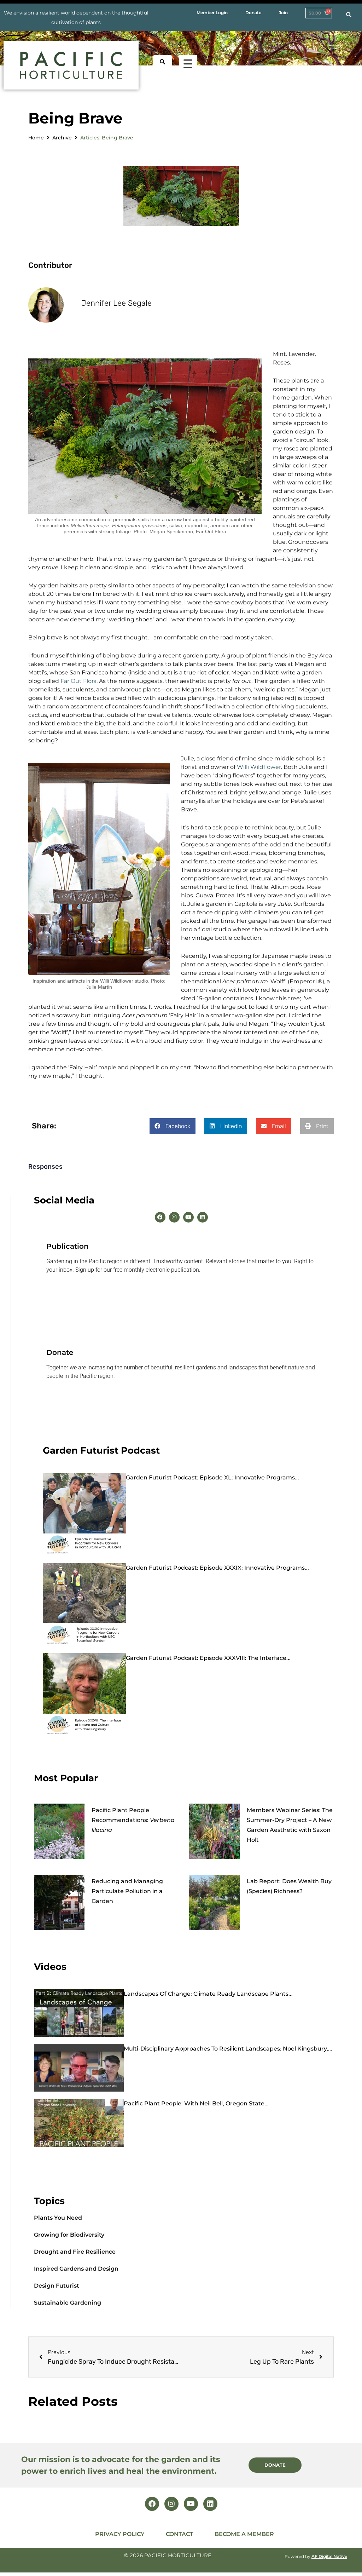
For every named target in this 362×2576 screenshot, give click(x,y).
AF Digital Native (329, 2556)
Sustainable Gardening (68, 2303)
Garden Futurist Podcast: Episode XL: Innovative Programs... (212, 1477)
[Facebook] (160, 1217)
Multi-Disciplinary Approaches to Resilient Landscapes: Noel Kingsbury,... (228, 2049)
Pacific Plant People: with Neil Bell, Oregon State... (196, 2103)
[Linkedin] (203, 1217)
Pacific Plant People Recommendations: (133, 1820)
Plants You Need (58, 2218)
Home (36, 138)
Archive (62, 138)
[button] (173, 1126)
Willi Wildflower (259, 767)
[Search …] (349, 15)
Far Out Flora (78, 681)
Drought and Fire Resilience (75, 2252)
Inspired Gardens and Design (76, 2269)
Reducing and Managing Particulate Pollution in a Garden (127, 1891)
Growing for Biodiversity (69, 2235)
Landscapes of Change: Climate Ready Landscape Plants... (208, 1994)
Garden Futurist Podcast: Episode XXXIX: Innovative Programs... (217, 1568)
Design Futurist (57, 2286)
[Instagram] (174, 1217)
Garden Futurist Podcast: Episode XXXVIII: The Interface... (208, 1658)
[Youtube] (188, 1217)
